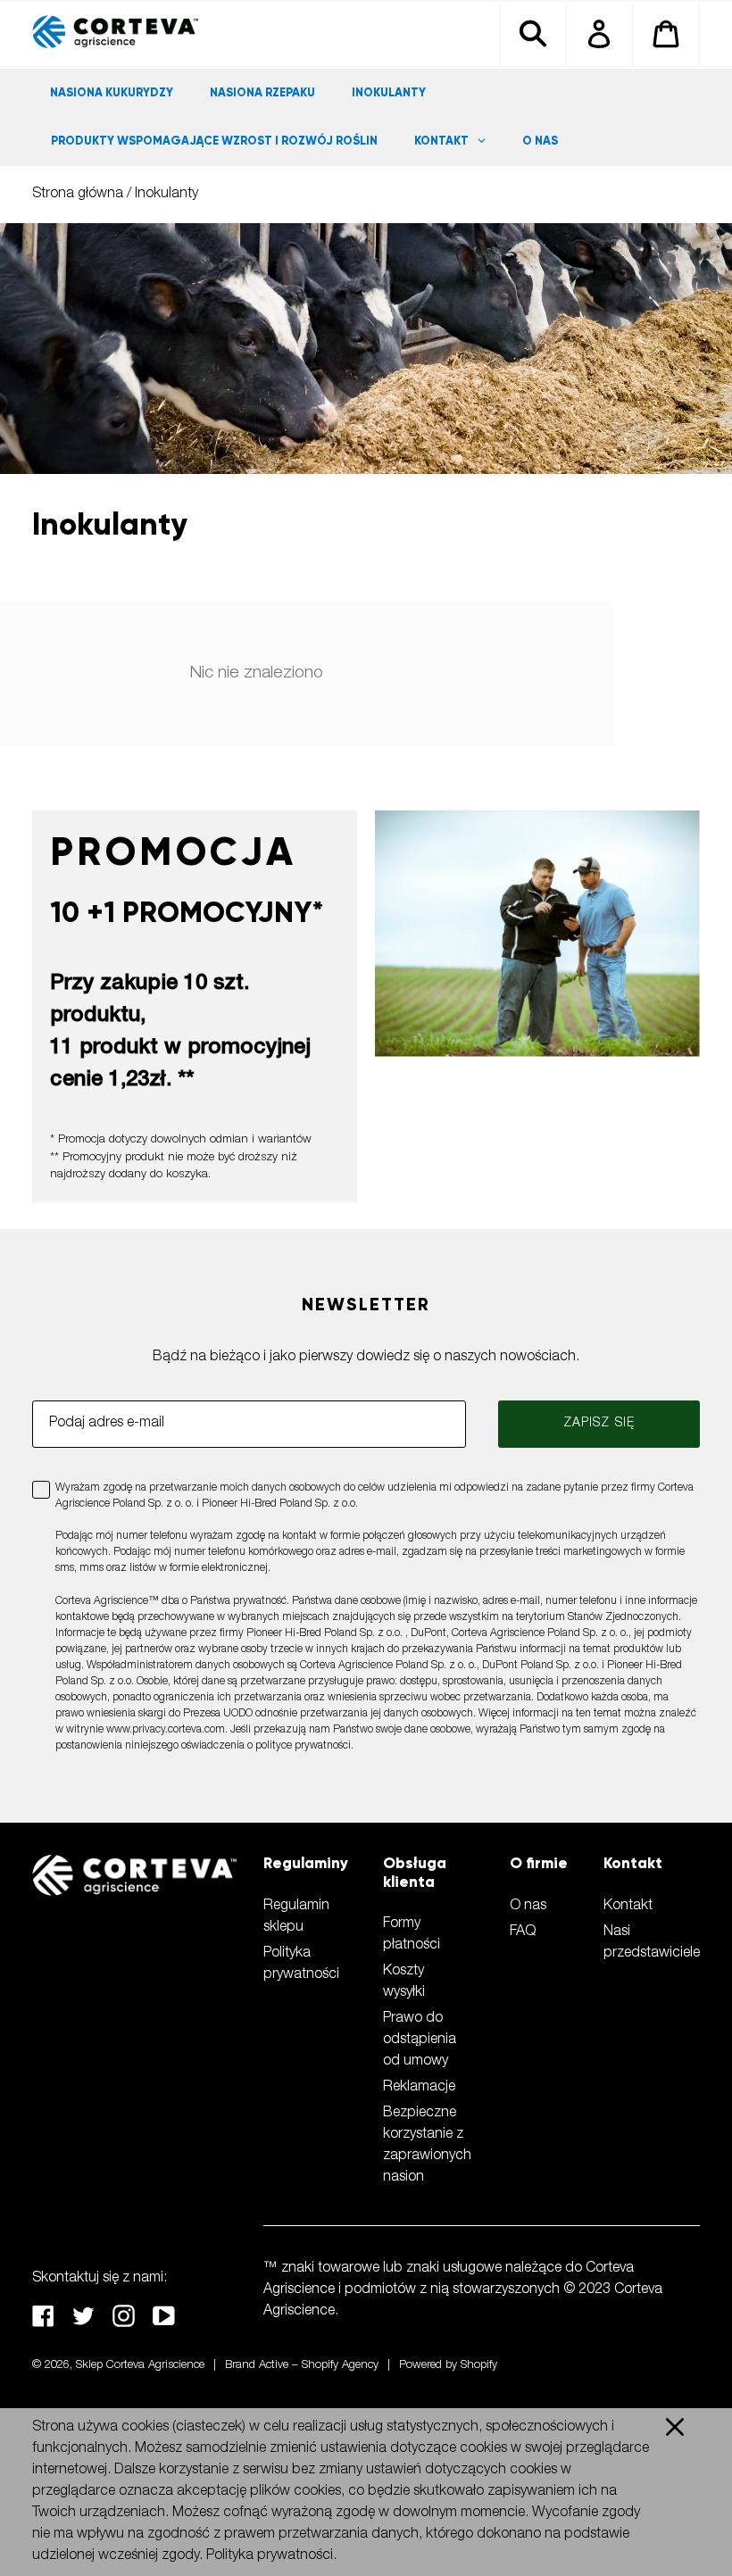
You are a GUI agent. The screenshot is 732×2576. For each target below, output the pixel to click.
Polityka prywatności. (271, 2556)
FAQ (523, 1932)
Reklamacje (419, 2088)
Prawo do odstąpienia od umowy (420, 2040)
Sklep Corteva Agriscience (140, 2366)
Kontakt (628, 1907)
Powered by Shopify (448, 2366)
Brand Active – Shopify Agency (302, 2366)
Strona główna (78, 195)
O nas (528, 1907)
